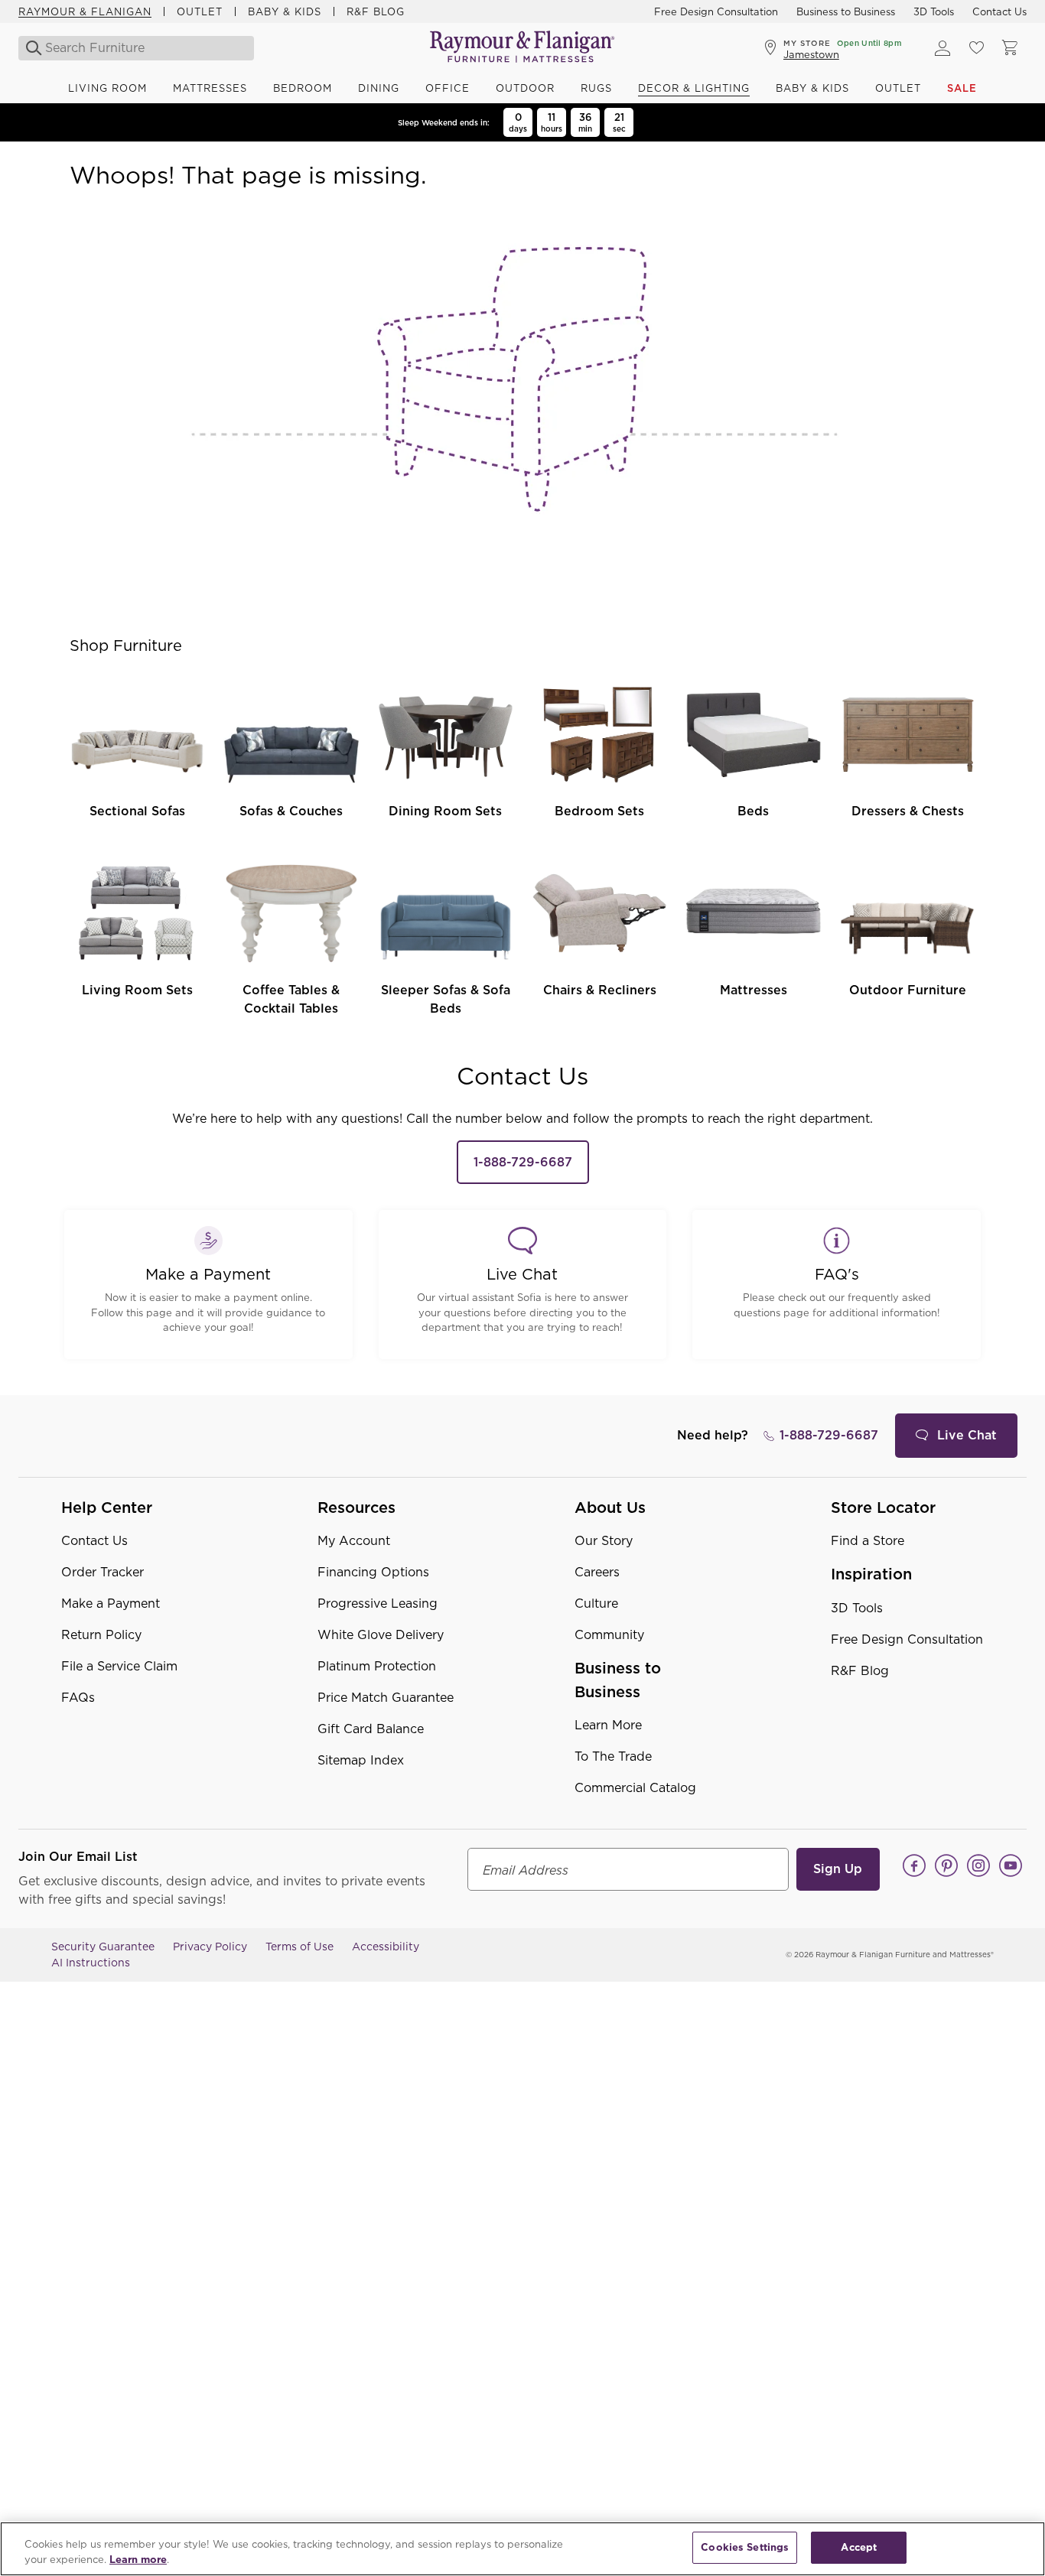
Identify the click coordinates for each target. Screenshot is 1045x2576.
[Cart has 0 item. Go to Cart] (1010, 48)
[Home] (522, 48)
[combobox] (133, 48)
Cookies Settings (745, 2547)
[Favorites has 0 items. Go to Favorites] (976, 48)
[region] (522, 2549)
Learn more (138, 2560)
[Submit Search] (29, 48)
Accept (859, 2547)
